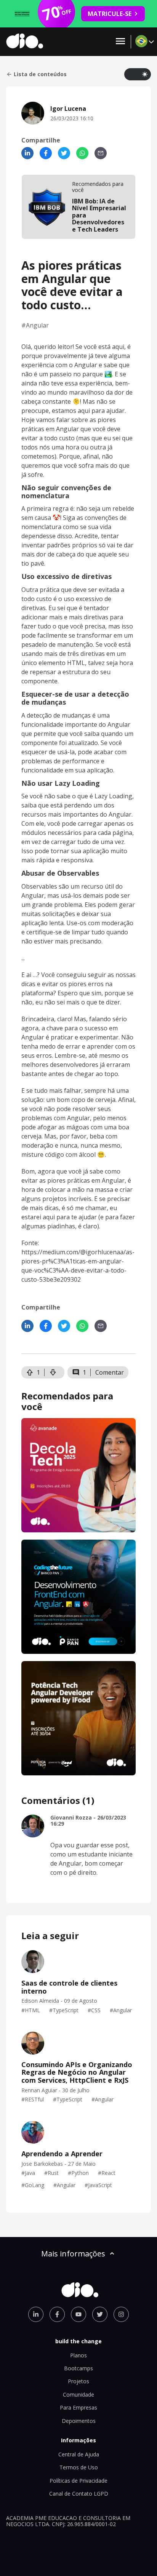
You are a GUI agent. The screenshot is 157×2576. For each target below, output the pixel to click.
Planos (78, 2355)
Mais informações (73, 2254)
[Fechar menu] (120, 42)
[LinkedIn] (27, 153)
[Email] (101, 153)
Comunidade (78, 2395)
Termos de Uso (79, 2467)
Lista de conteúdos (40, 74)
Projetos (78, 2381)
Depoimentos (79, 2421)
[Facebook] (46, 153)
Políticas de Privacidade (78, 2481)
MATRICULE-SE (110, 14)
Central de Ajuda (79, 2454)
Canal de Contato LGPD (79, 2494)
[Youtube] (78, 2314)
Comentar (110, 1372)
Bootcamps (78, 2368)
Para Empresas (78, 2407)
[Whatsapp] (82, 153)
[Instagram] (121, 2314)
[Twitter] (64, 153)
